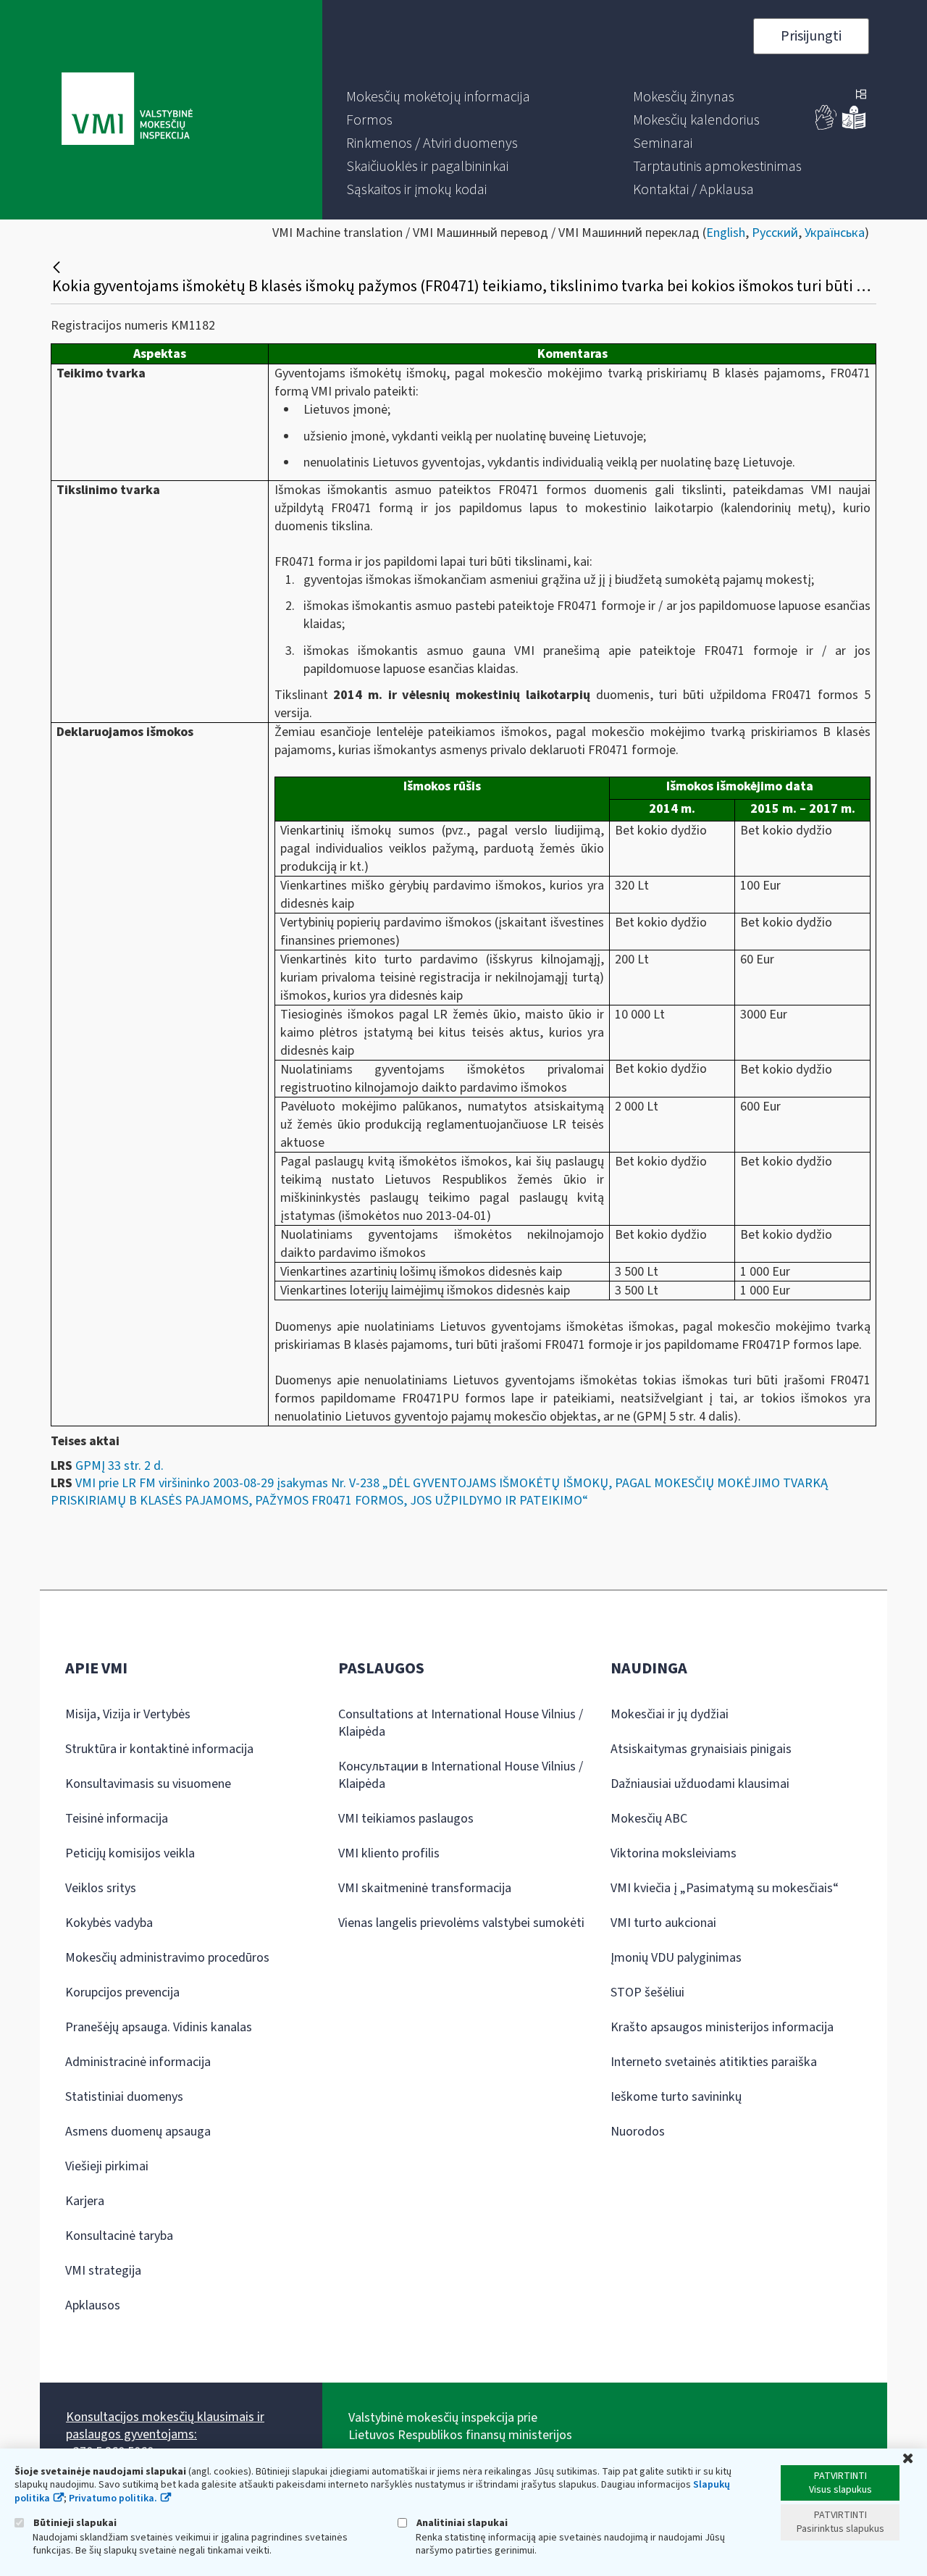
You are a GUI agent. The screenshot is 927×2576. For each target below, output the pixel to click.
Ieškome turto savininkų (676, 2097)
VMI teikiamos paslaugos (406, 1819)
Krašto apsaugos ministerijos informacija (722, 2027)
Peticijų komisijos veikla (130, 1853)
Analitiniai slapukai (461, 2523)
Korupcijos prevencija (122, 1992)
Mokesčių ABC (649, 1819)
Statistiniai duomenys (124, 2097)
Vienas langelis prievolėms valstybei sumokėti (461, 1923)
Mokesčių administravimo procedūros (167, 1958)
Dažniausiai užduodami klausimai (700, 1784)
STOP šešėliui (647, 1992)
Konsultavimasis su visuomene (148, 1784)
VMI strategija (103, 2271)
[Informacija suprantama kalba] (854, 126)
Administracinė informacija (138, 2062)
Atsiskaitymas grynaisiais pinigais (701, 1749)
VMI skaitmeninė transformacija (425, 1888)
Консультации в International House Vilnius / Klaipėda (461, 1775)
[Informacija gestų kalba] (826, 126)
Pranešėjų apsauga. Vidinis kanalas (159, 2027)
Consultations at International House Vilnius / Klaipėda (461, 1723)
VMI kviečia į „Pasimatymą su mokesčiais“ (725, 1888)
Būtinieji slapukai (74, 2523)
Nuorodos (638, 2132)
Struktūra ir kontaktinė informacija (159, 1749)
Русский (775, 233)
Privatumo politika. (113, 2498)
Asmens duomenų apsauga (138, 2132)
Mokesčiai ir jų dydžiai (670, 1714)
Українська (835, 233)
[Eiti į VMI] (127, 110)
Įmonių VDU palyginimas (676, 1958)
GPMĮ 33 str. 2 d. (119, 1466)
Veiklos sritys (101, 1888)
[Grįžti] (58, 267)
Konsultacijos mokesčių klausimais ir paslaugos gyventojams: (165, 2426)
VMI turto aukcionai (663, 1923)
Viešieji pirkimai (107, 2166)
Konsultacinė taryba (119, 2236)
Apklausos (93, 2305)
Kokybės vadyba (109, 1923)
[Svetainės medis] (861, 96)
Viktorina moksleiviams (674, 1853)
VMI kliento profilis (389, 1853)
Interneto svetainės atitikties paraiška (714, 2062)
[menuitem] (438, 97)
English (726, 233)
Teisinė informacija (117, 1819)
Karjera (85, 2201)
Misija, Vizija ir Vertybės (128, 1714)
